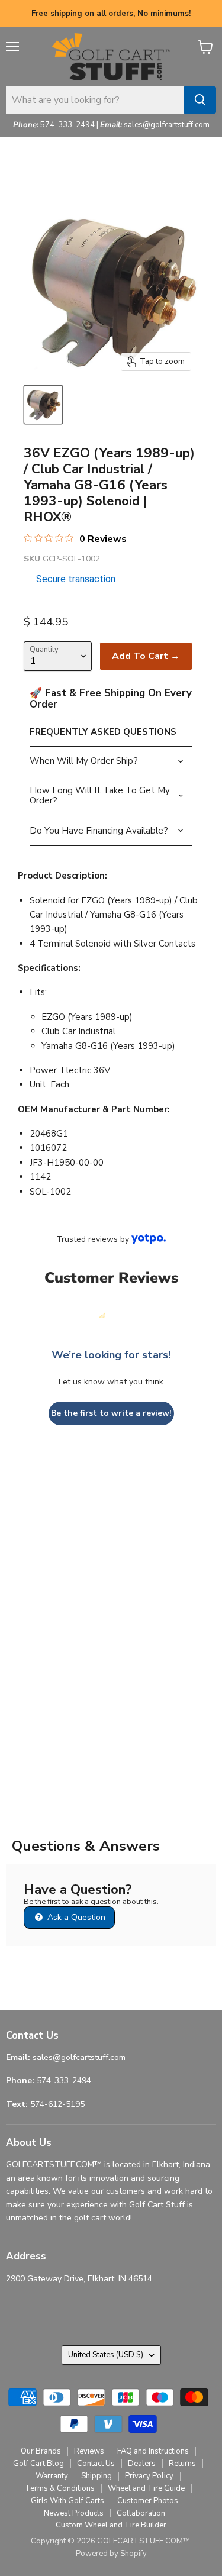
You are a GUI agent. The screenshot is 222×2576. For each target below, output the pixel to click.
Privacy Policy (149, 2476)
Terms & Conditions (60, 2488)
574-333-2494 (67, 125)
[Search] (200, 100)
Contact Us (96, 2464)
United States (106, 2355)
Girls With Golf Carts (67, 2501)
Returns (182, 2464)
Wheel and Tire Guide (146, 2488)
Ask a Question (75, 1917)
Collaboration (141, 2513)
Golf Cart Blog (38, 2464)
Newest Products (74, 2513)
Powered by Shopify (111, 2554)
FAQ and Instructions (153, 2451)
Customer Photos (148, 2501)
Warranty (52, 2476)
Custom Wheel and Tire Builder (111, 2525)
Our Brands (41, 2451)
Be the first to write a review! (111, 1413)
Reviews (89, 2451)
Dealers (142, 2464)
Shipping (96, 2476)
